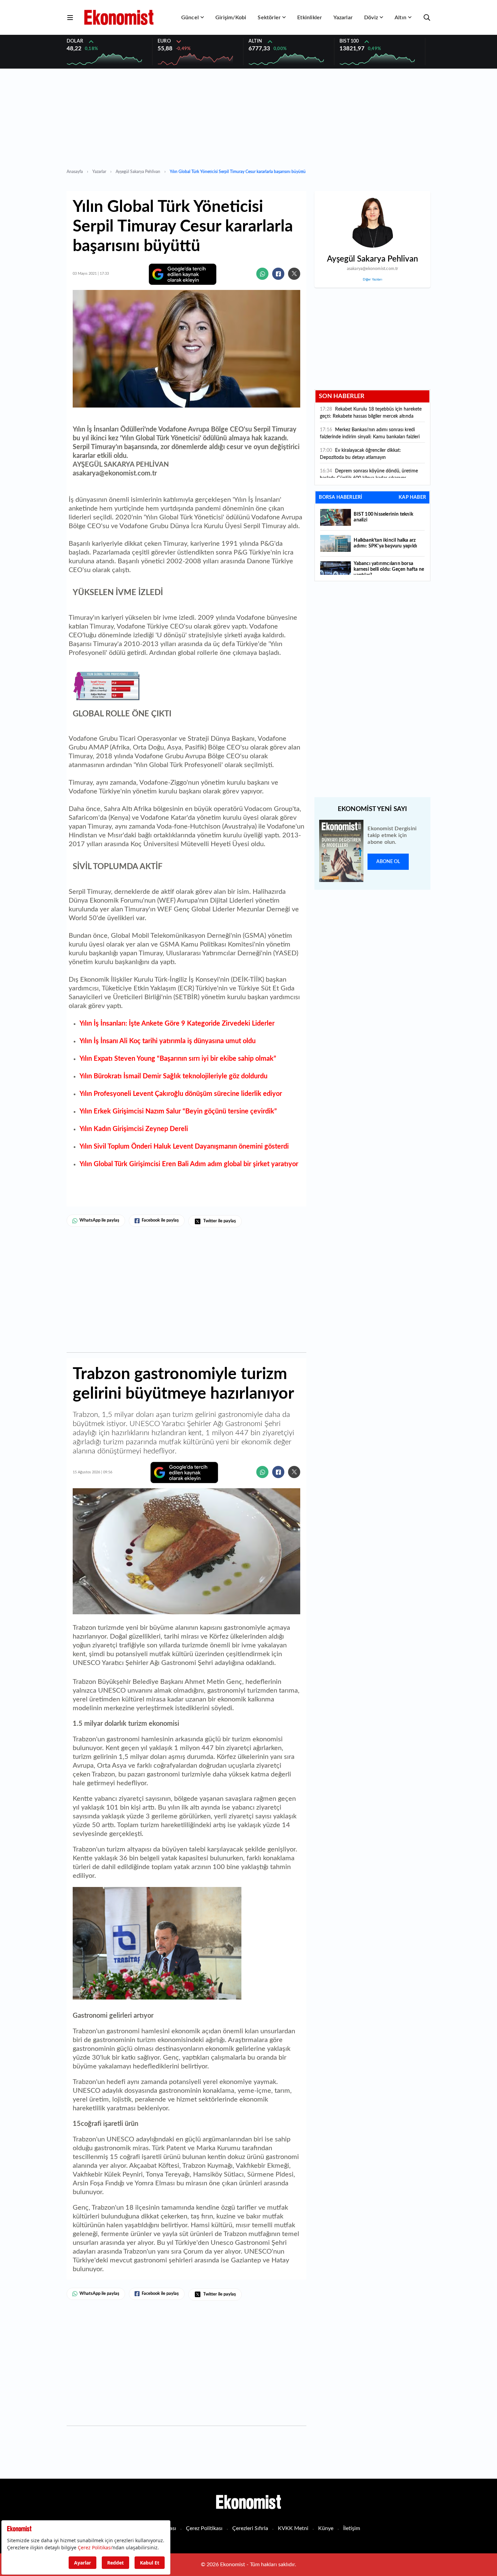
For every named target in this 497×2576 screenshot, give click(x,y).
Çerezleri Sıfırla (250, 2528)
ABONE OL (388, 862)
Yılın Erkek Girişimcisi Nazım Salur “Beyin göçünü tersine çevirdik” (178, 1111)
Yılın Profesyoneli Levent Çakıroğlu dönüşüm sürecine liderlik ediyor (181, 1094)
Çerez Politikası (204, 2528)
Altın (400, 18)
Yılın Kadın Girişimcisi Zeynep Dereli (134, 1129)
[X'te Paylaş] (294, 274)
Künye (326, 2528)
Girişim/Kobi (231, 18)
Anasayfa (75, 172)
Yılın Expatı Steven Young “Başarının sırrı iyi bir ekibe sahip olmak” (178, 1059)
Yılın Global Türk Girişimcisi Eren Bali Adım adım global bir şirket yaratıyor (189, 1164)
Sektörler (269, 18)
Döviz (371, 18)
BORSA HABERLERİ (340, 497)
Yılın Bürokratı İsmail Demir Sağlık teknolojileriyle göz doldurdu (173, 1076)
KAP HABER (412, 497)
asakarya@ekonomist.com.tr (373, 269)
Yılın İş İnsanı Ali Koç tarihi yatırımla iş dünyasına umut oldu (168, 1041)
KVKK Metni (293, 2528)
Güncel (190, 18)
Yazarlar (343, 18)
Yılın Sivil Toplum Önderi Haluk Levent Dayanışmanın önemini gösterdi (184, 1147)
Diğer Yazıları (372, 279)
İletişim (352, 2528)
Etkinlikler (310, 18)
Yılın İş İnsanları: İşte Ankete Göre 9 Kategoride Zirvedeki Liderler (177, 1024)
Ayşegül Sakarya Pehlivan (138, 172)
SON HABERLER (342, 396)
